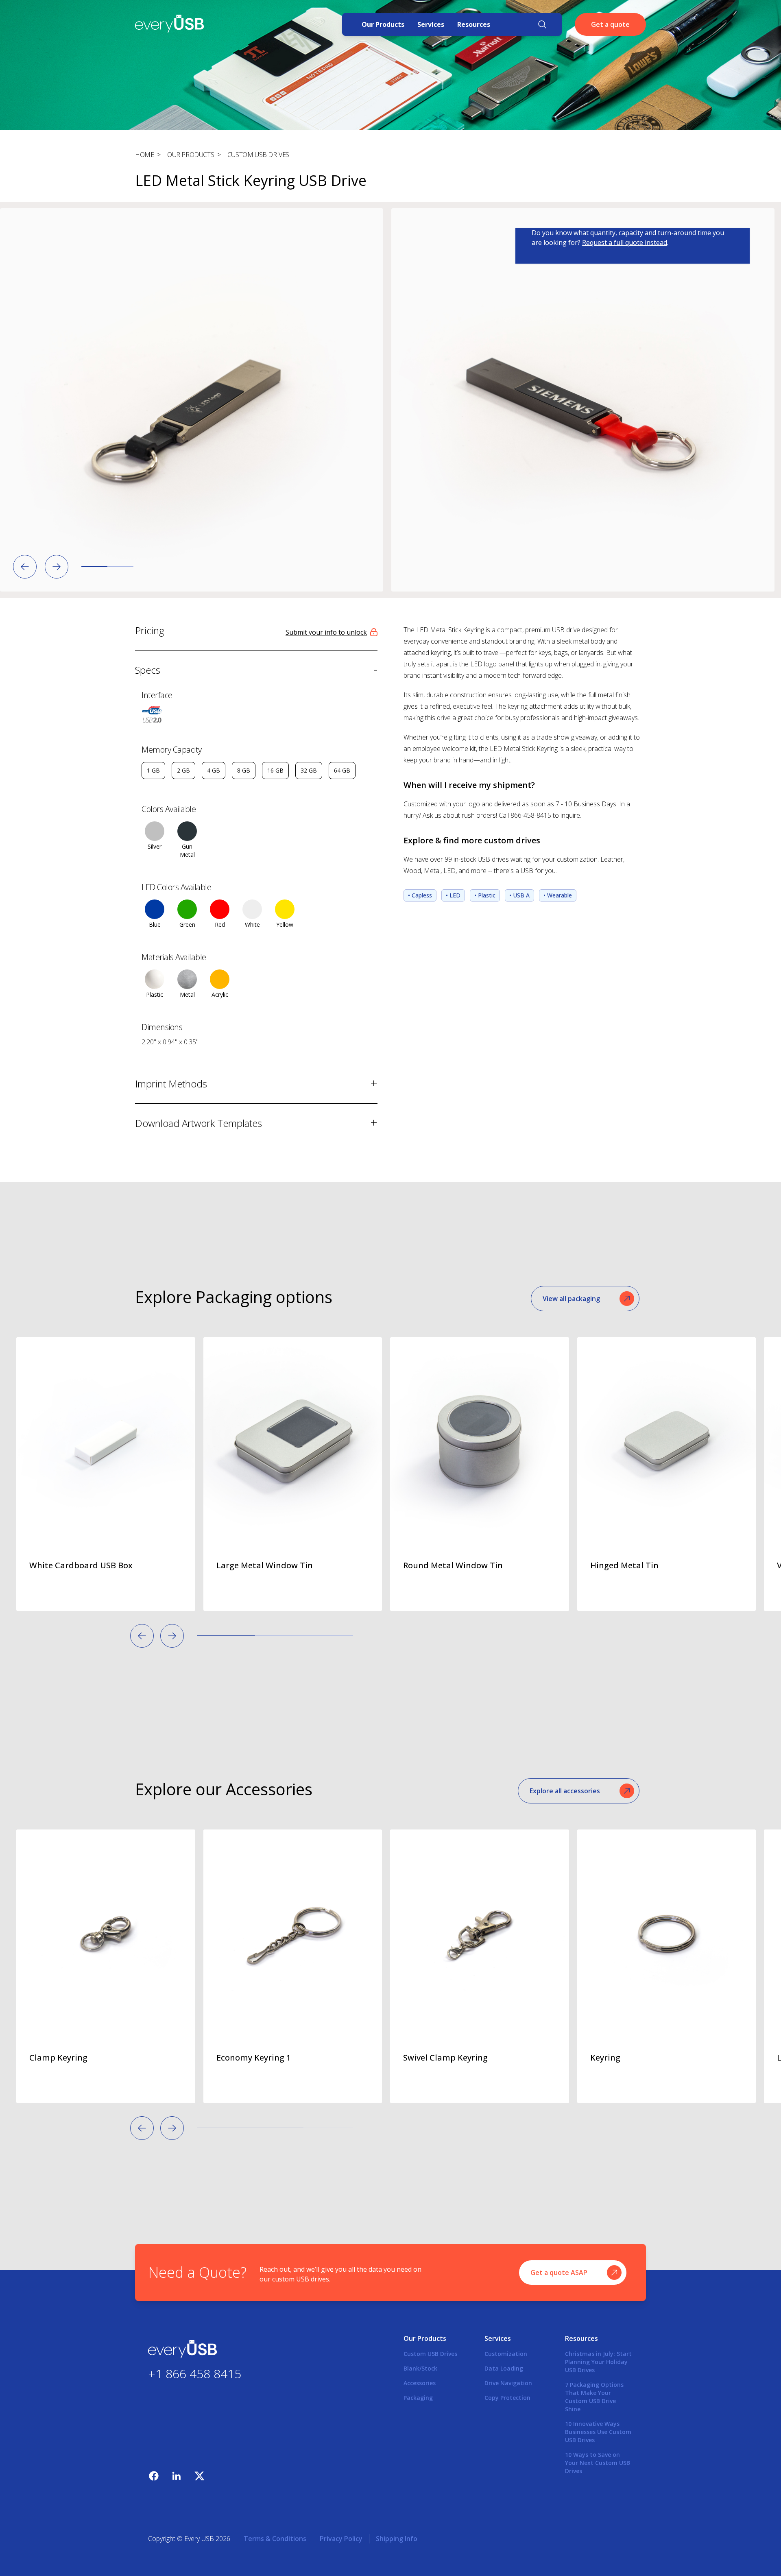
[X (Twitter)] (199, 2476)
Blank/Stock (420, 2368)
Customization (506, 2354)
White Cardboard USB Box (81, 1565)
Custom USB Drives (258, 155)
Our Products (383, 24)
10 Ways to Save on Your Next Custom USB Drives (598, 2463)
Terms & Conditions (275, 2539)
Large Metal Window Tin (265, 1565)
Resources (474, 24)
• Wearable (558, 895)
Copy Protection (507, 2398)
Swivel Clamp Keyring (445, 2058)
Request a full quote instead (625, 242)
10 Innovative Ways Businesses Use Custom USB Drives (598, 2432)
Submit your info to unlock (326, 632)
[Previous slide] (25, 567)
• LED (453, 895)
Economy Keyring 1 (254, 2058)
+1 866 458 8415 (195, 2373)
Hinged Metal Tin (624, 1565)
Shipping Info (397, 2539)
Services (431, 24)
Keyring (605, 2058)
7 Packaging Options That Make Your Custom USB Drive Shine (594, 2397)
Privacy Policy (341, 2539)
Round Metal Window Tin (453, 1565)
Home (144, 155)
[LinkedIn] (177, 2476)
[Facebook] (154, 2476)
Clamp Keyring (58, 2058)
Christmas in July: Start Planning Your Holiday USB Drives (598, 2362)
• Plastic (485, 895)
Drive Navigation (508, 2383)
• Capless (420, 895)
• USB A (519, 895)
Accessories (420, 2383)
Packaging (418, 2398)
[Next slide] (57, 567)
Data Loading (504, 2368)
